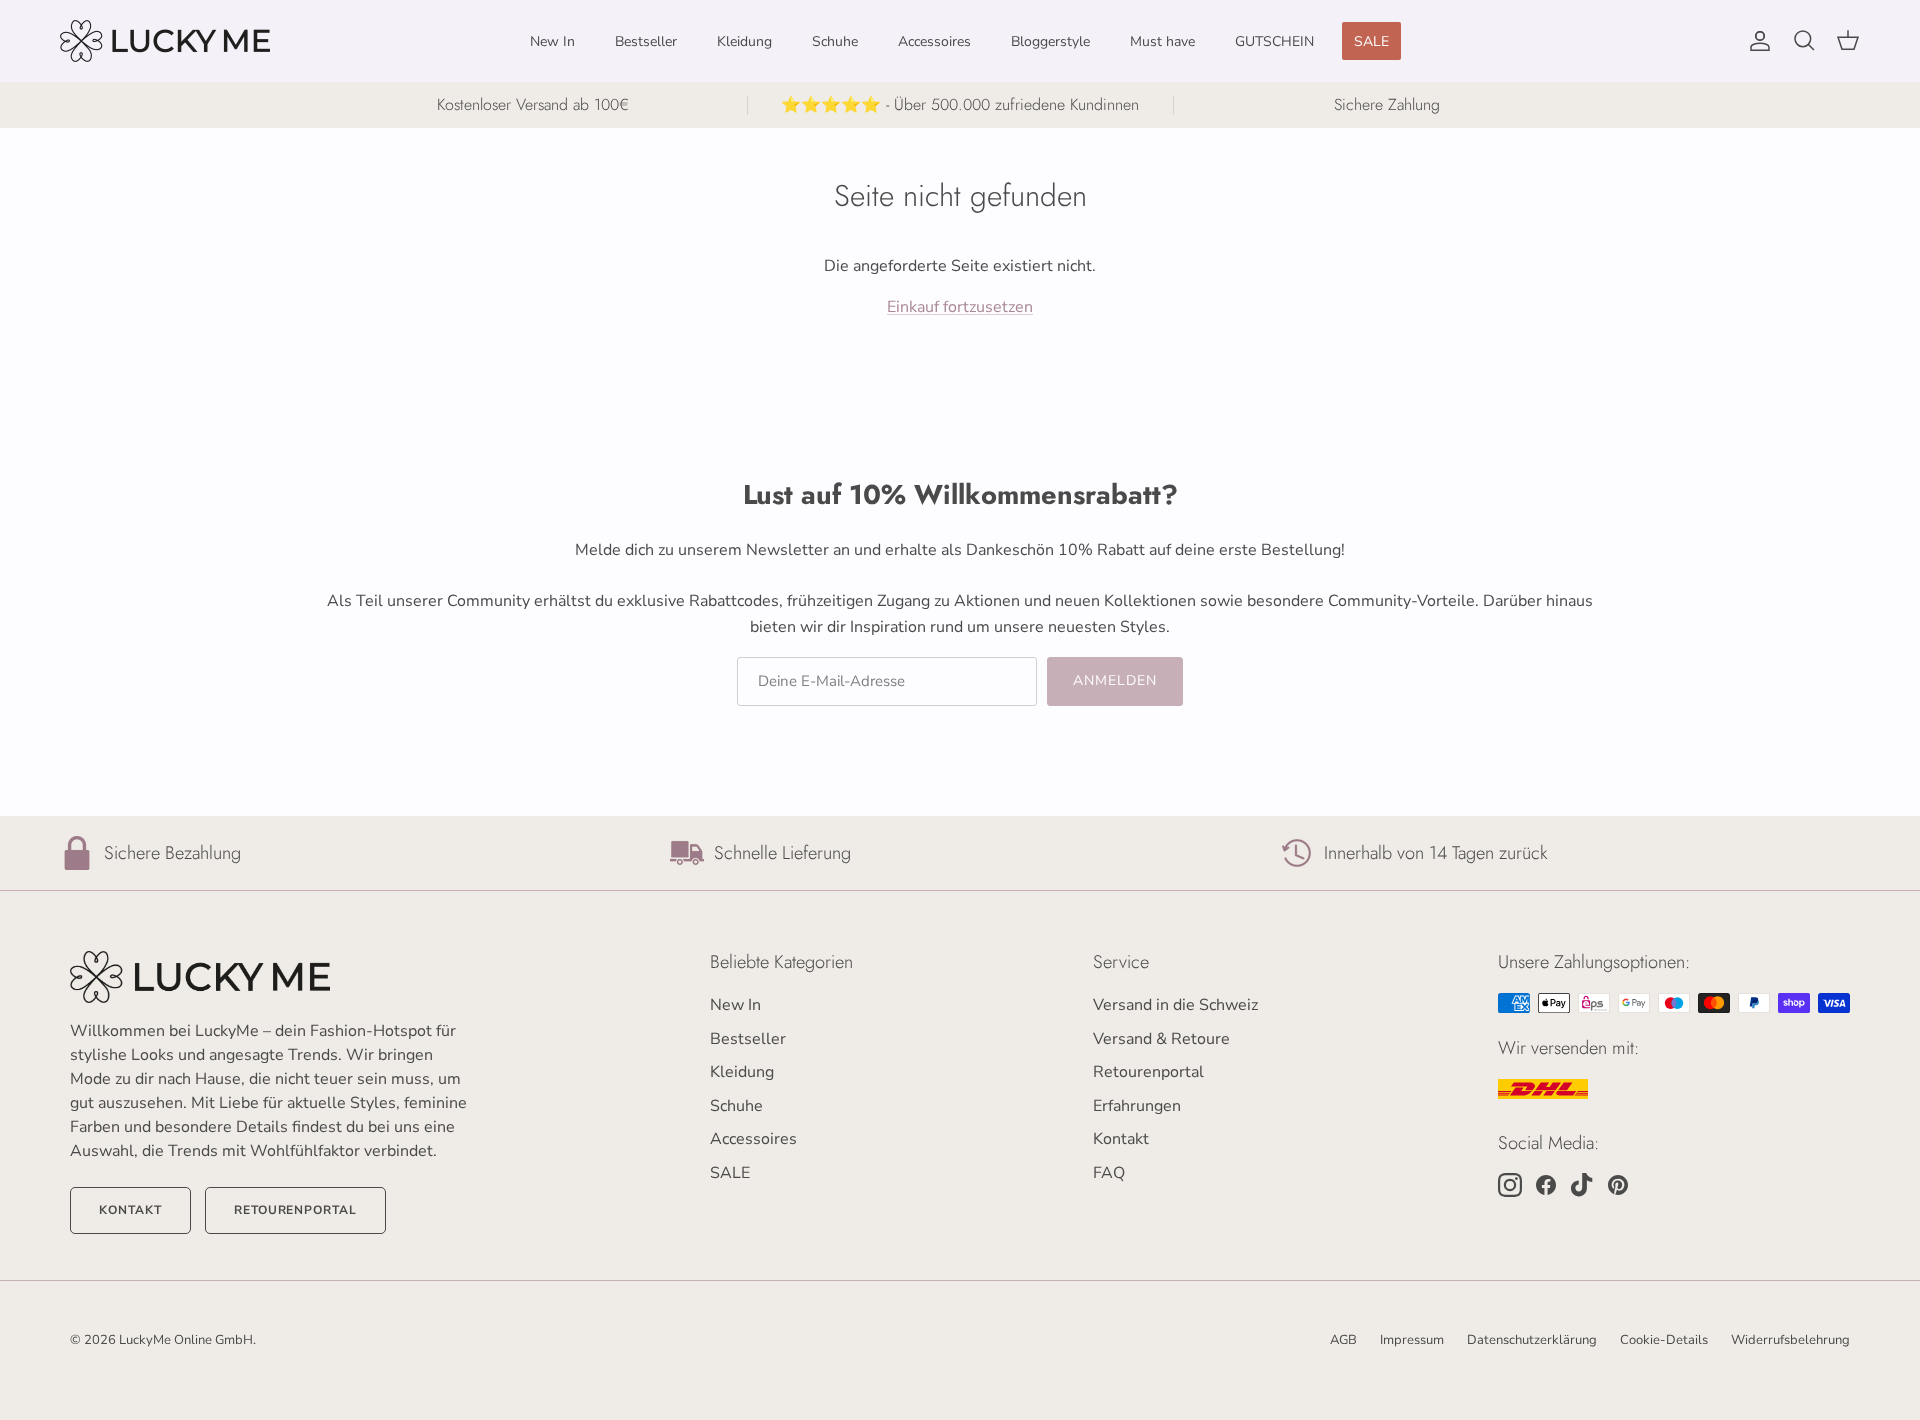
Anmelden (1120, 837)
